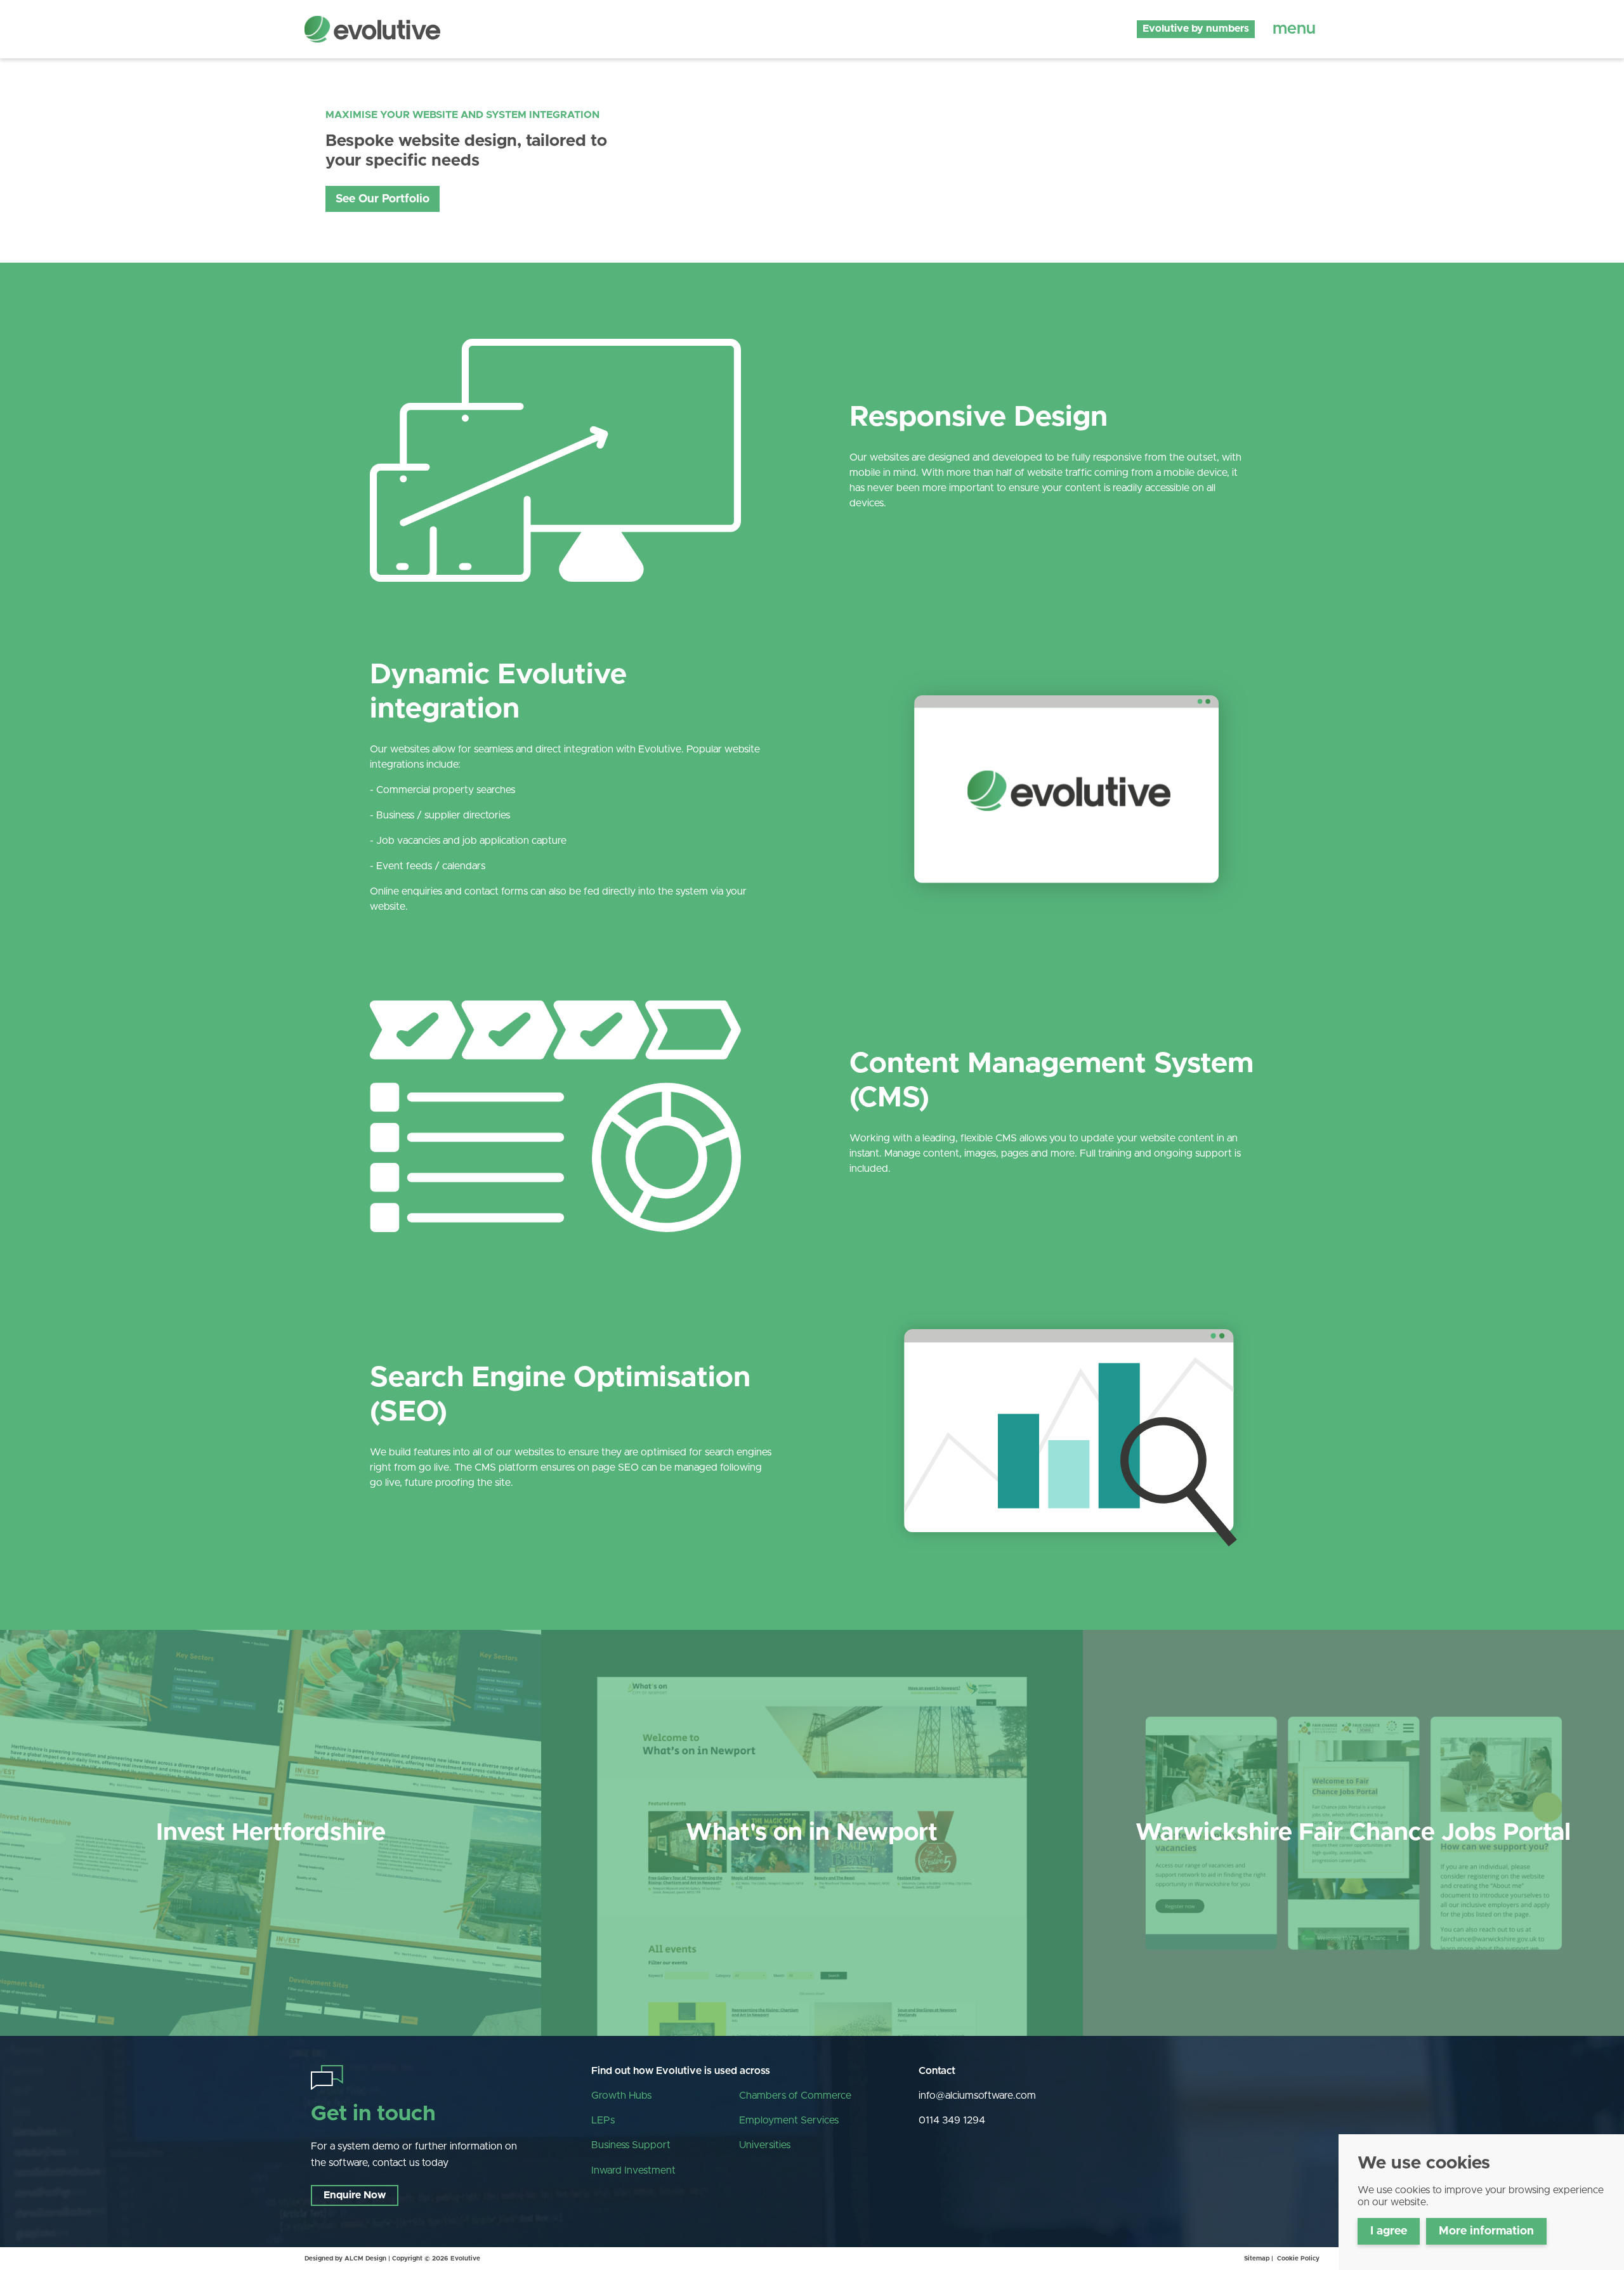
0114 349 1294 (952, 2120)
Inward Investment (633, 2170)
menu (1294, 29)
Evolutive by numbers (1196, 29)
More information (1486, 2231)
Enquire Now (355, 2195)
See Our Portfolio (383, 199)
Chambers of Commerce (795, 2096)
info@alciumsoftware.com (977, 2096)
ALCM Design (365, 2259)
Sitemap (1257, 2259)
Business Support (631, 2145)
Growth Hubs (621, 2096)
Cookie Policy (1298, 2259)
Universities (765, 2145)
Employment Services (789, 2120)
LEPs (603, 2120)
